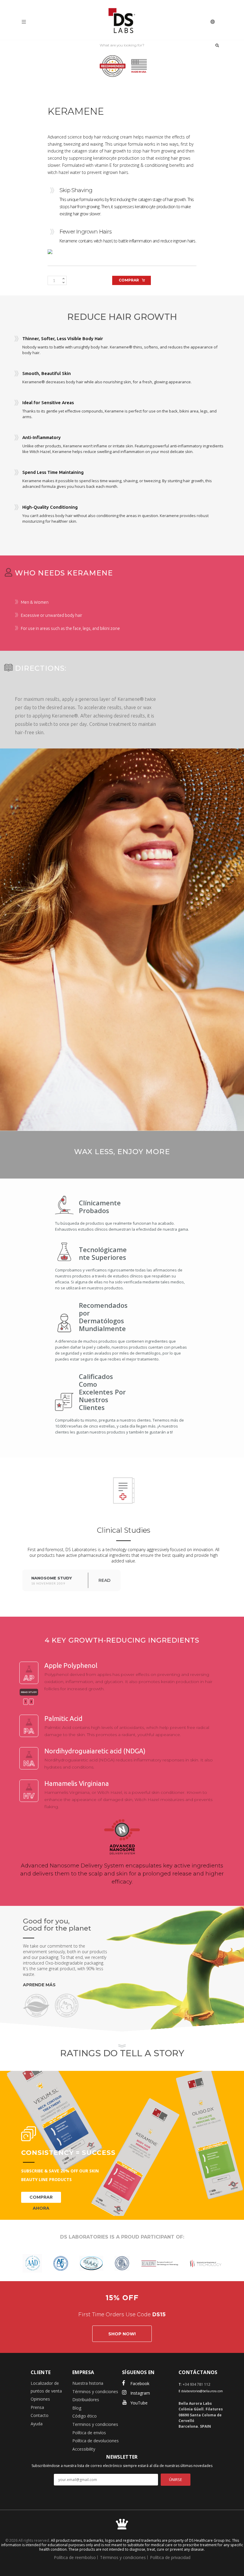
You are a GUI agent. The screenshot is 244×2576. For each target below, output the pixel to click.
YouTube (139, 2403)
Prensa (37, 2407)
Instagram (140, 2393)
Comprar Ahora (41, 2199)
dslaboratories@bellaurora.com (202, 2391)
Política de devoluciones (96, 2441)
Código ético (85, 2416)
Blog (77, 2408)
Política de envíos (89, 2433)
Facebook (140, 2383)
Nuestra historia (88, 2383)
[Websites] (213, 21)
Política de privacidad (170, 2557)
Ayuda (37, 2424)
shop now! (122, 2334)
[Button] (217, 45)
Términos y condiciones (95, 2391)
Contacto (40, 2415)
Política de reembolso (75, 2557)
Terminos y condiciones (95, 2424)
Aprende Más (39, 1985)
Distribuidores (86, 2400)
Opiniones (40, 2399)
